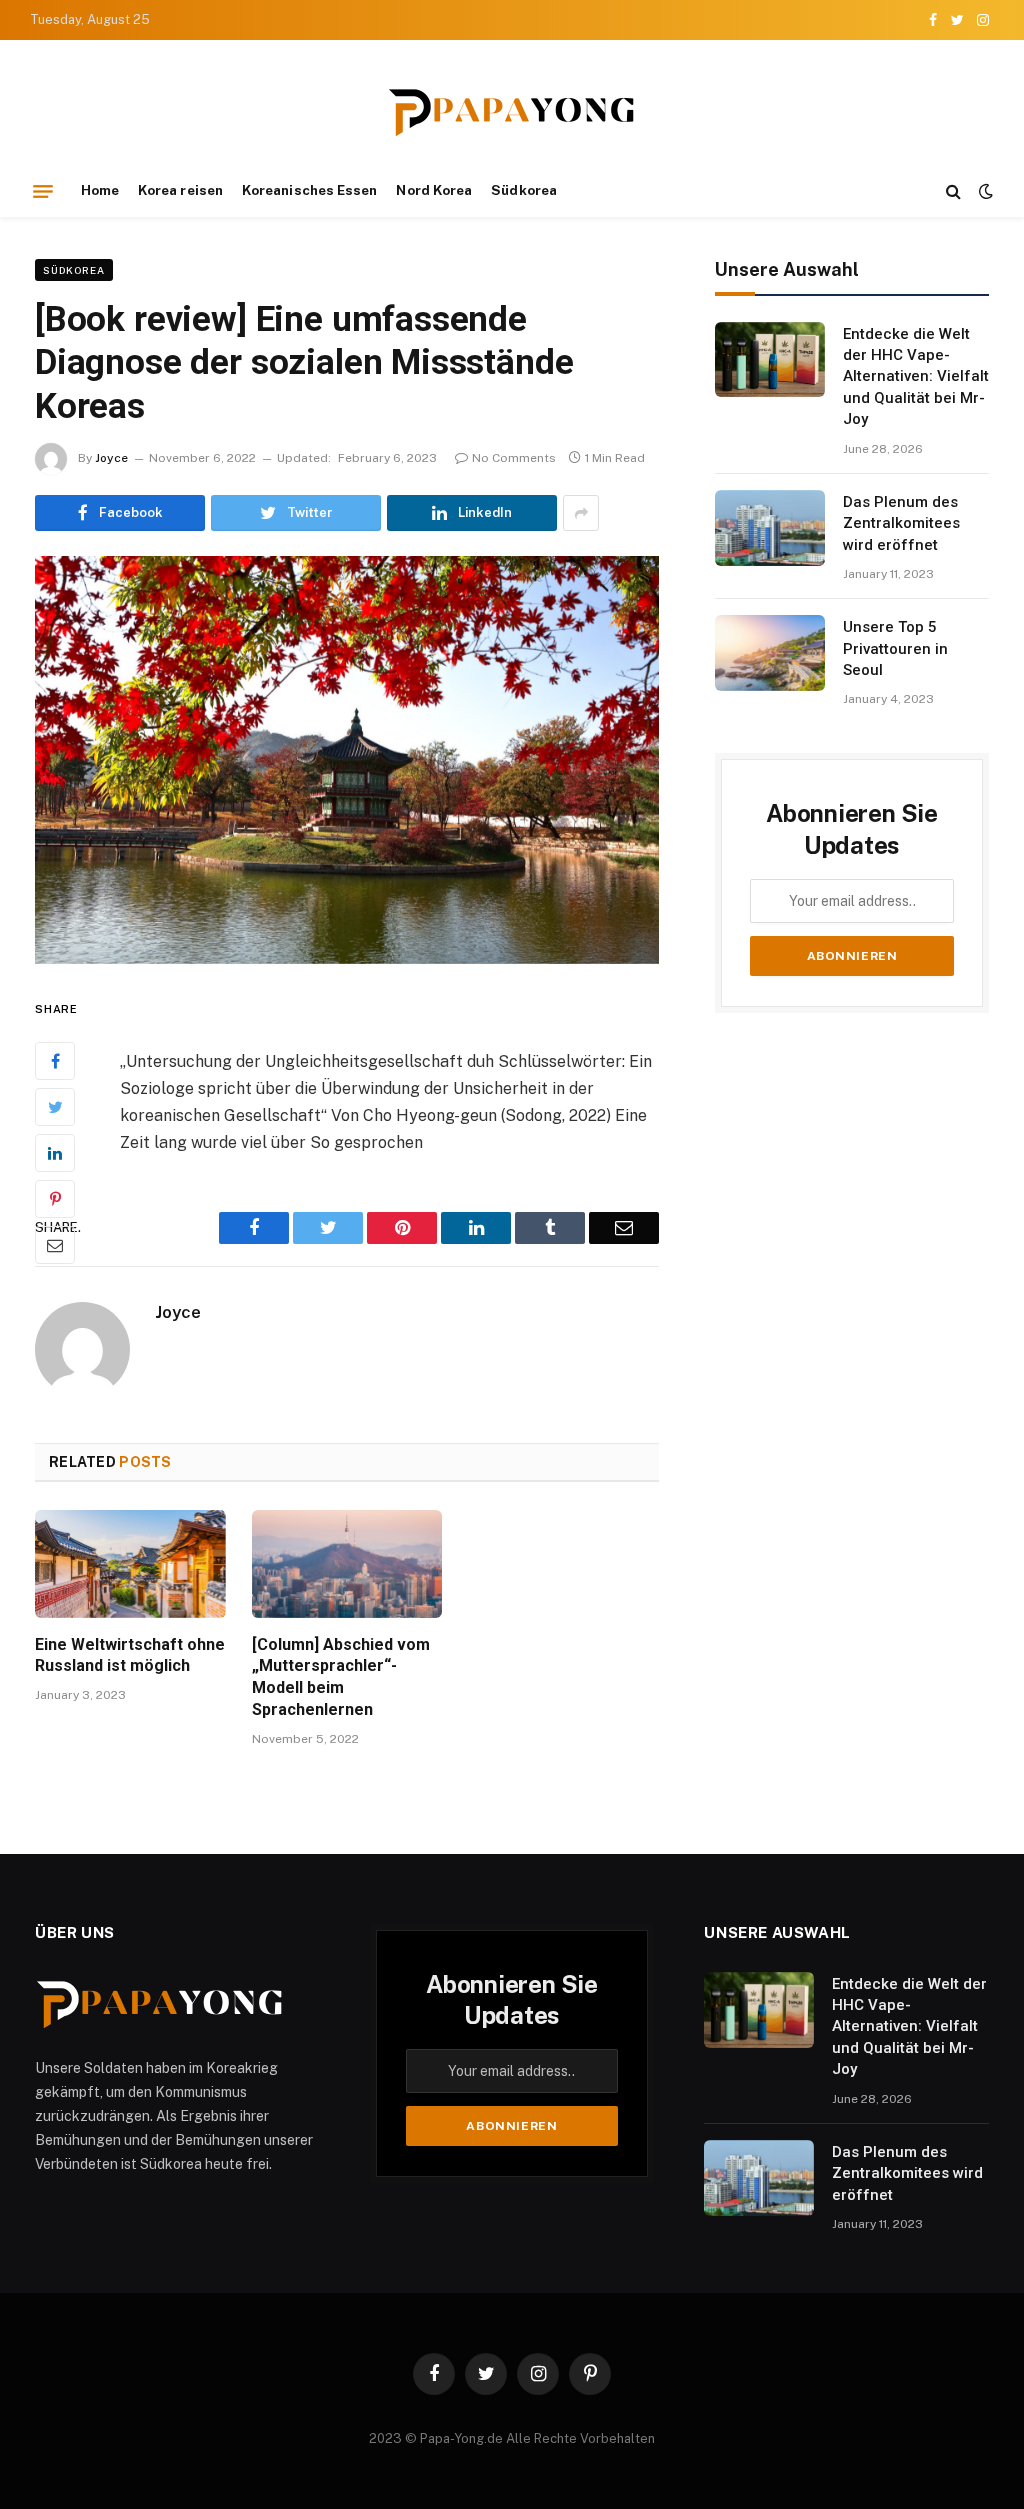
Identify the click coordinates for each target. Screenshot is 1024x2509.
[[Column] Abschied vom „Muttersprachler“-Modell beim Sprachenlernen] (347, 1563)
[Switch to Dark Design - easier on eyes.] (984, 191)
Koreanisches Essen (309, 190)
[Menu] (43, 191)
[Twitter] (55, 1107)
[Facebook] (55, 1061)
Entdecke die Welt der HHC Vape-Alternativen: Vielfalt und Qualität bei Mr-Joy (916, 377)
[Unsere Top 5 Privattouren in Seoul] (770, 653)
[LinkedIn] (55, 1153)
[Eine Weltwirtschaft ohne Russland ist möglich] (130, 1563)
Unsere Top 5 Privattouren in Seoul (895, 648)
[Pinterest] (55, 1199)
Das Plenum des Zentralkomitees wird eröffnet (901, 523)
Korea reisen (180, 190)
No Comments (514, 458)
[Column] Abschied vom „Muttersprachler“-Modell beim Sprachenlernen (341, 1677)
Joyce (111, 458)
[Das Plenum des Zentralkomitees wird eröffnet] (770, 528)
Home (100, 190)
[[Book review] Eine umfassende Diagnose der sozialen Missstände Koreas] (347, 760)
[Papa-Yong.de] (512, 112)
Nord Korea (434, 190)
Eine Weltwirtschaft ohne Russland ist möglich (130, 1655)
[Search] (953, 191)
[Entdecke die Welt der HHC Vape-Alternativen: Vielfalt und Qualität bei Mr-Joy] (770, 360)
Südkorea (524, 190)
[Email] (55, 1245)
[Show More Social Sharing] (581, 513)
